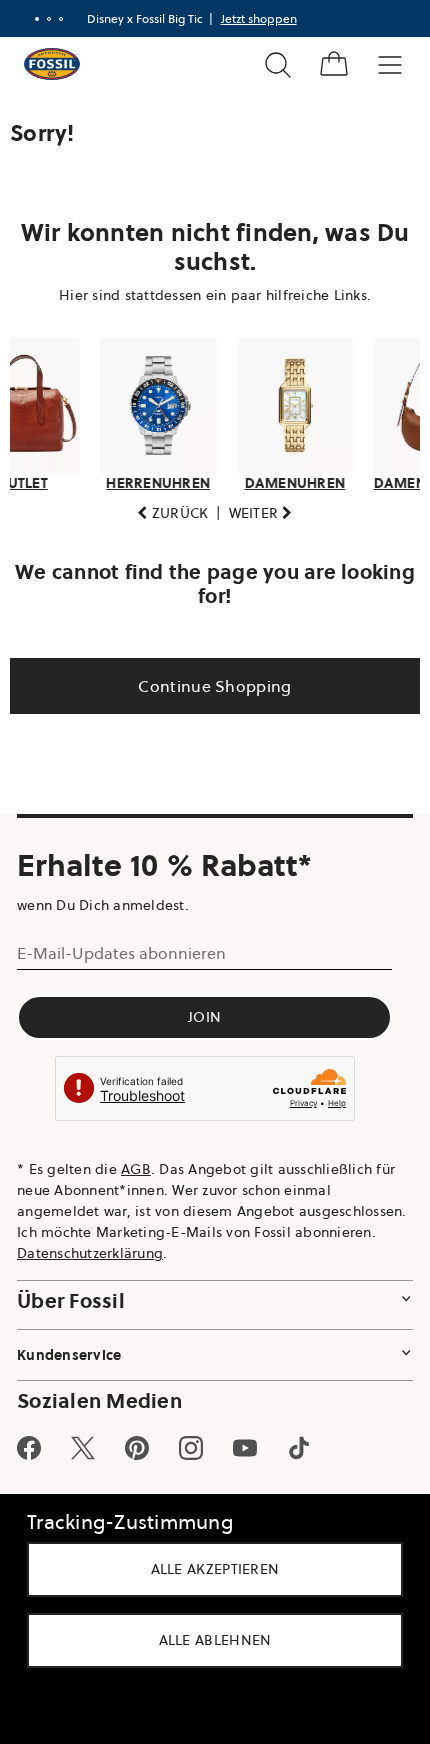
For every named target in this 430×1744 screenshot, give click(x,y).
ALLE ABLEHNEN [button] (207, 1640)
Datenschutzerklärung (216, 1247)
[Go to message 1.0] (29, 19)
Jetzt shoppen (251, 18)
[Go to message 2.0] (41, 19)
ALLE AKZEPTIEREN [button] (207, 1569)
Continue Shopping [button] (207, 680)
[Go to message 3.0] (53, 19)
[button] (165, 507)
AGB (136, 1163)
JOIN (204, 1012)
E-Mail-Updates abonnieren (121, 948)
